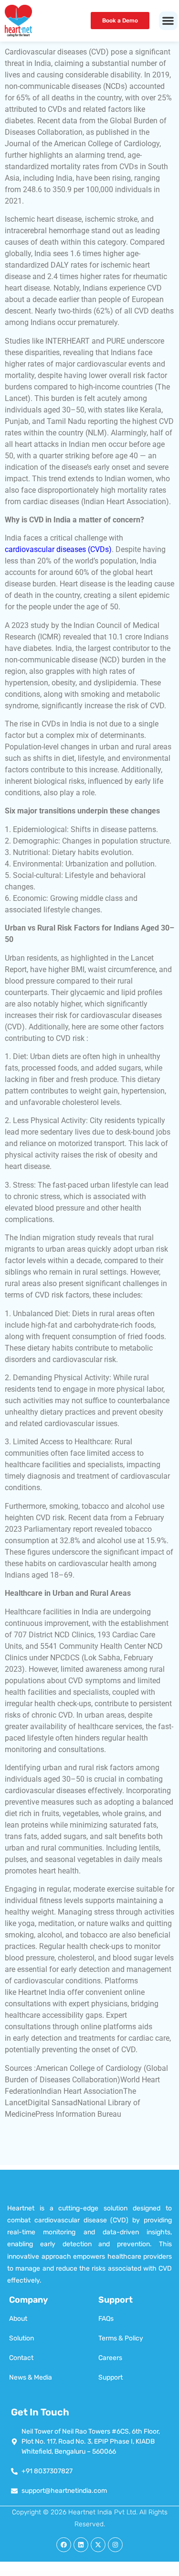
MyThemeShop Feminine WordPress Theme (142, 2574)
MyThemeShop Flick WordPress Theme (162, 2574)
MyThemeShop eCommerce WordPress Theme (30, 2574)
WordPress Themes (13, 2574)
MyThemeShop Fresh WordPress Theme (89, 2575)
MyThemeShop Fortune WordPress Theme (68, 2575)
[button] (168, 21)
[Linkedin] (81, 2545)
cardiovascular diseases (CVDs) (58, 549)
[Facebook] (64, 2545)
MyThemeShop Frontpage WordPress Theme (110, 2575)
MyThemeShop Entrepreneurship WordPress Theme (97, 2574)
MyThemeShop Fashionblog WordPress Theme (121, 2574)
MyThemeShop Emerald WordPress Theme (74, 2574)
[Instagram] (115, 2545)
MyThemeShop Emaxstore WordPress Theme (53, 2574)
